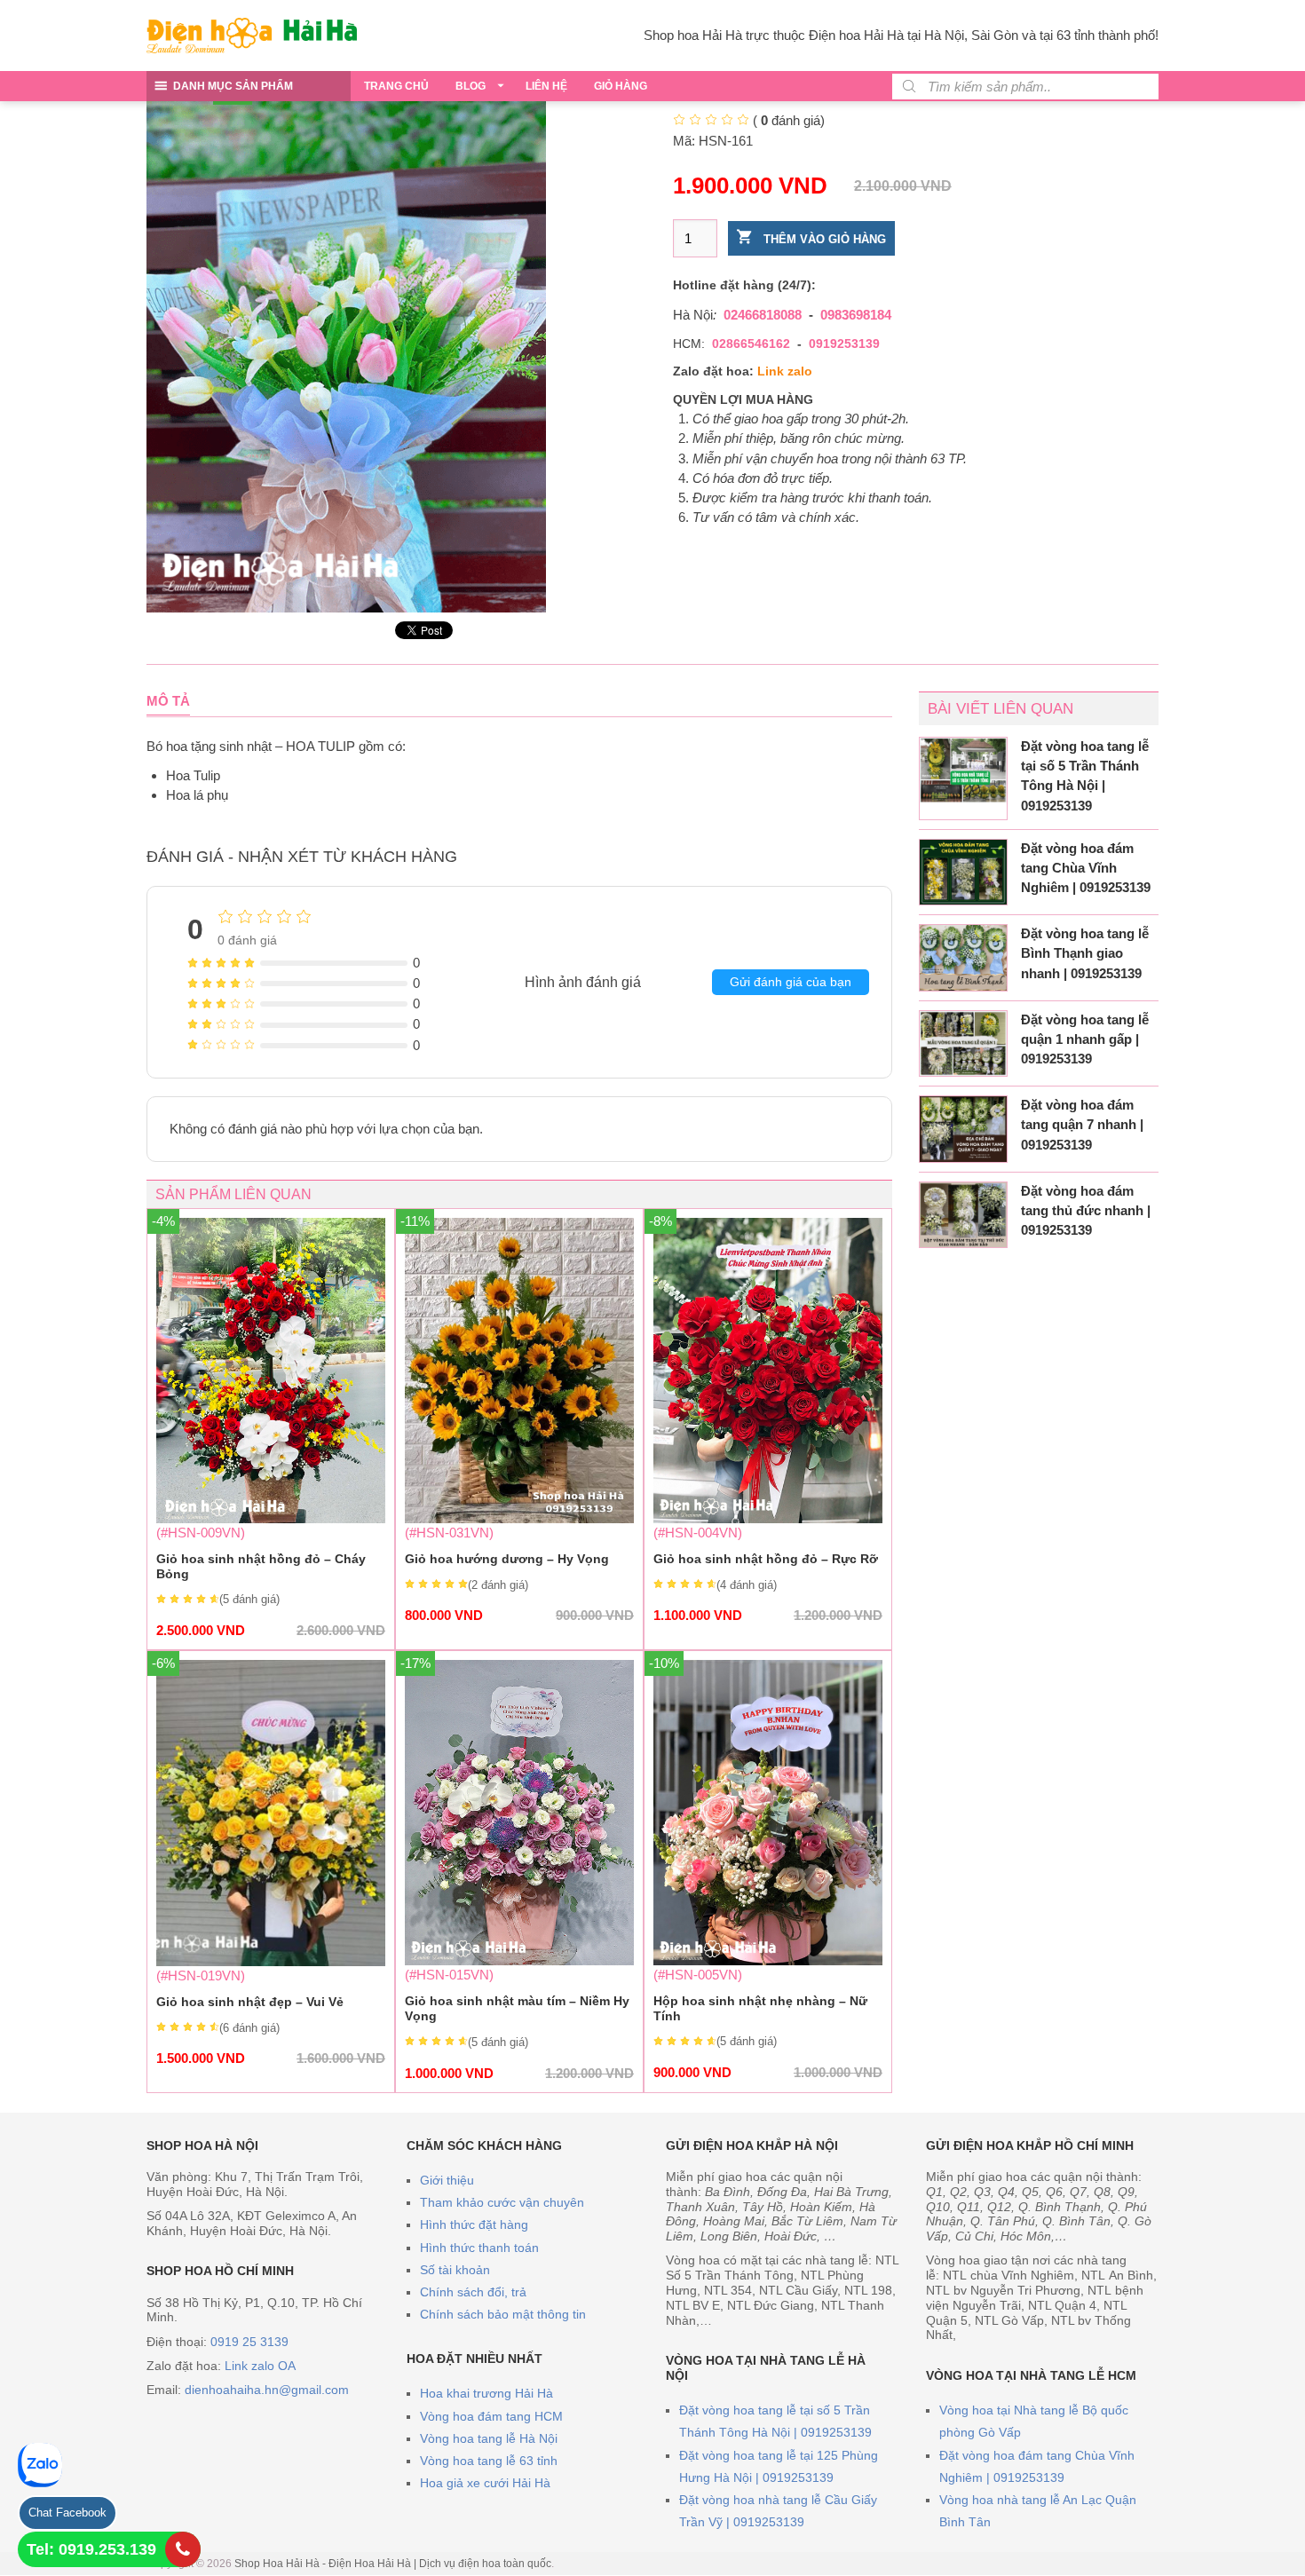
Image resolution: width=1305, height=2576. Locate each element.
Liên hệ (546, 86)
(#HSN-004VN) (768, 1421)
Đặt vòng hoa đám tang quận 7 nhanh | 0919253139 (1082, 1124)
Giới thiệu (447, 2180)
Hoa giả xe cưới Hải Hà (485, 2483)
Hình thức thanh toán (479, 2248)
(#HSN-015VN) (519, 1870)
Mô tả (168, 701)
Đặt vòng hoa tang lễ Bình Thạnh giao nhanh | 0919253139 (1085, 953)
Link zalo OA (260, 2366)
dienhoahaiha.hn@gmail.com (267, 2390)
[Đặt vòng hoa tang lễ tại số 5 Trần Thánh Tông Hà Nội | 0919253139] (963, 770)
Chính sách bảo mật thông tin (503, 2314)
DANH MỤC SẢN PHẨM (233, 86)
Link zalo (785, 371)
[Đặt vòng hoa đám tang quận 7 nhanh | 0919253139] (963, 1129)
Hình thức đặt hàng (474, 2224)
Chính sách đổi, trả (473, 2292)
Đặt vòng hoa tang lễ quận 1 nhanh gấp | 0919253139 (1085, 1039)
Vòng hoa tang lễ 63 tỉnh (489, 2461)
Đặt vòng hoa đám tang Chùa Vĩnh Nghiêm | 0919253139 (1086, 868)
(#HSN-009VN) (271, 1428)
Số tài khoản (455, 2270)
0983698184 (856, 315)
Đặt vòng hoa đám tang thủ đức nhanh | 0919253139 (1086, 1210)
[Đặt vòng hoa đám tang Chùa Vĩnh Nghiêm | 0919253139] (963, 873)
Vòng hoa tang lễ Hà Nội (489, 2438)
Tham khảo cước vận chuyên (502, 2202)
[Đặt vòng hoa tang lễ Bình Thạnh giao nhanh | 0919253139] (963, 958)
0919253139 (844, 344)
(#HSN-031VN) (519, 1421)
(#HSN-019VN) (271, 1863)
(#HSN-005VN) (768, 1870)
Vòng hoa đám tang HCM (491, 2416)
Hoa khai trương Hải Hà (486, 2393)
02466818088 (763, 315)
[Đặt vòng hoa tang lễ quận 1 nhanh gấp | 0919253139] (963, 1044)
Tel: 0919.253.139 (91, 2549)
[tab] (168, 701)
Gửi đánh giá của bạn (791, 982)
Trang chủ (396, 86)
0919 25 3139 (249, 2342)
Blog (471, 86)
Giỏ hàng (621, 86)
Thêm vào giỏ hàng (823, 239)
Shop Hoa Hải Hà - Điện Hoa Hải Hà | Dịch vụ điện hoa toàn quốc (393, 2564)
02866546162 (751, 344)
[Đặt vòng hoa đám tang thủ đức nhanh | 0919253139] (963, 1215)
